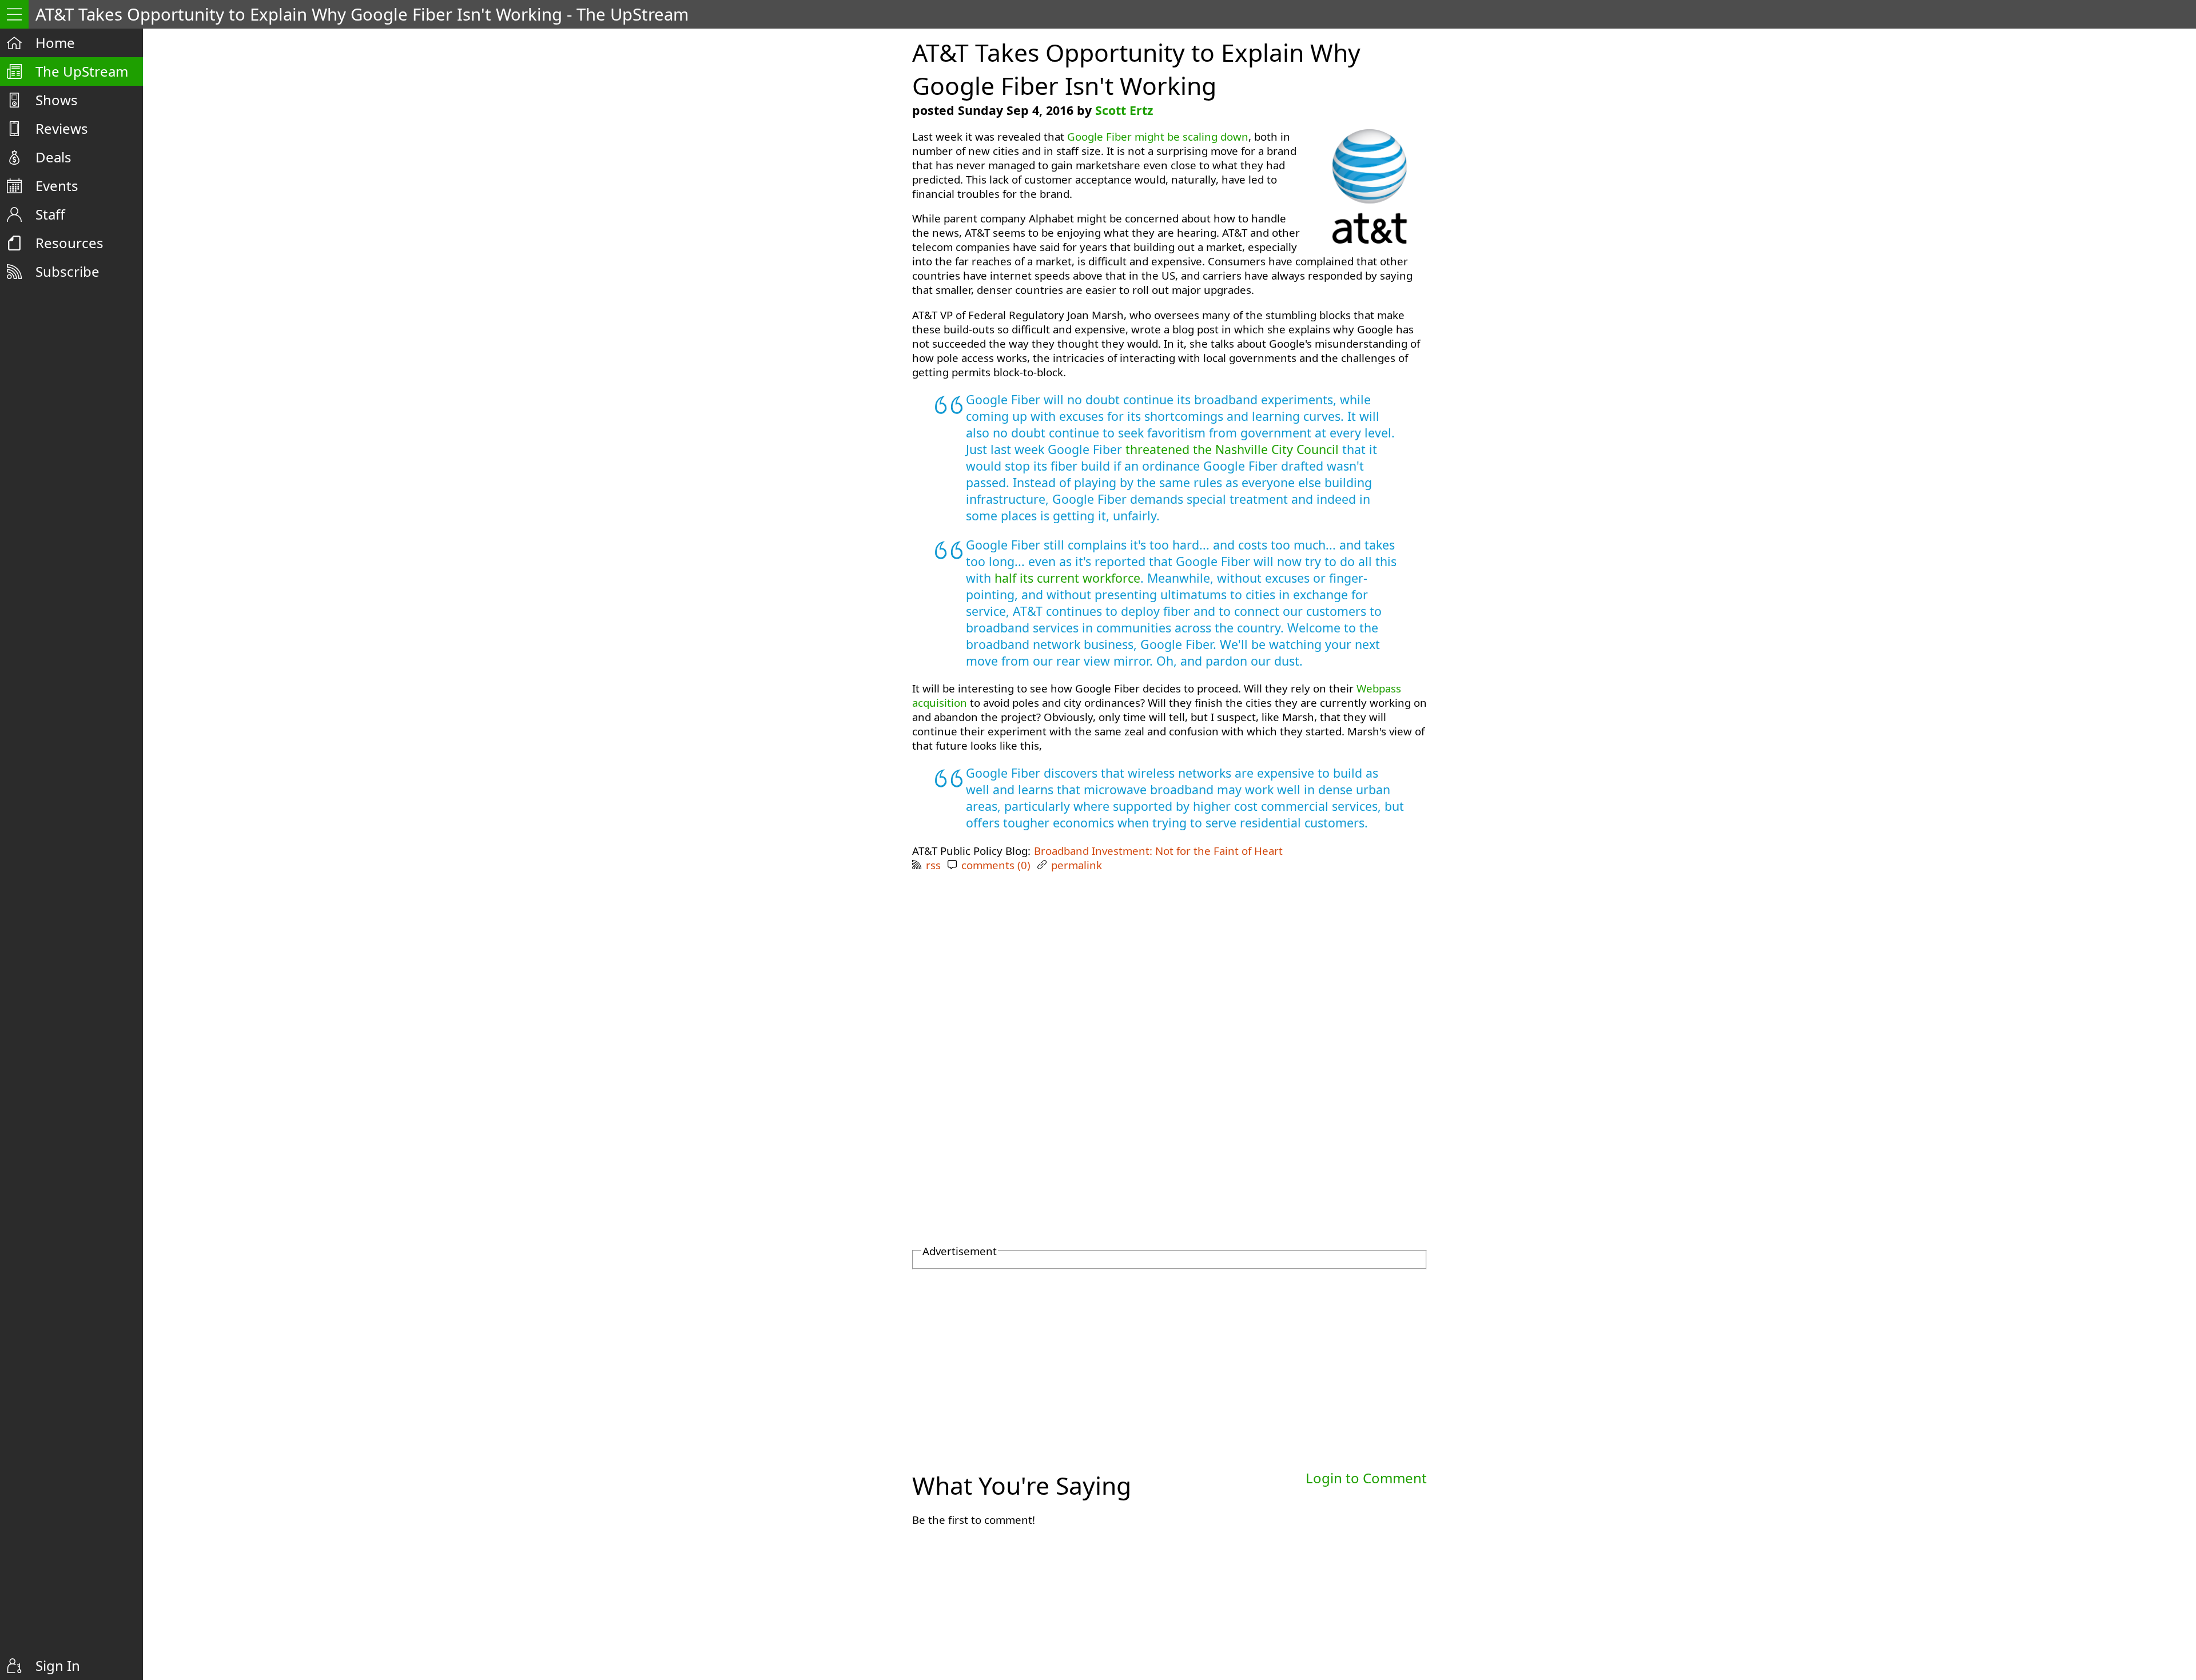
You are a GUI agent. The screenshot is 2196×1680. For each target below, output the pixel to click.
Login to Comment (1366, 1478)
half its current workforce (1067, 578)
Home (55, 43)
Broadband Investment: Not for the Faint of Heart (1158, 851)
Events (57, 186)
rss (933, 865)
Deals (53, 157)
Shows (57, 100)
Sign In (58, 1665)
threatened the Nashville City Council (1232, 449)
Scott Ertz (1124, 110)
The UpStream (82, 71)
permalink (1077, 865)
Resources (69, 243)
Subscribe (67, 271)
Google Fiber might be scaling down (1158, 136)
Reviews (62, 128)
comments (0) (996, 865)
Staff (50, 214)
